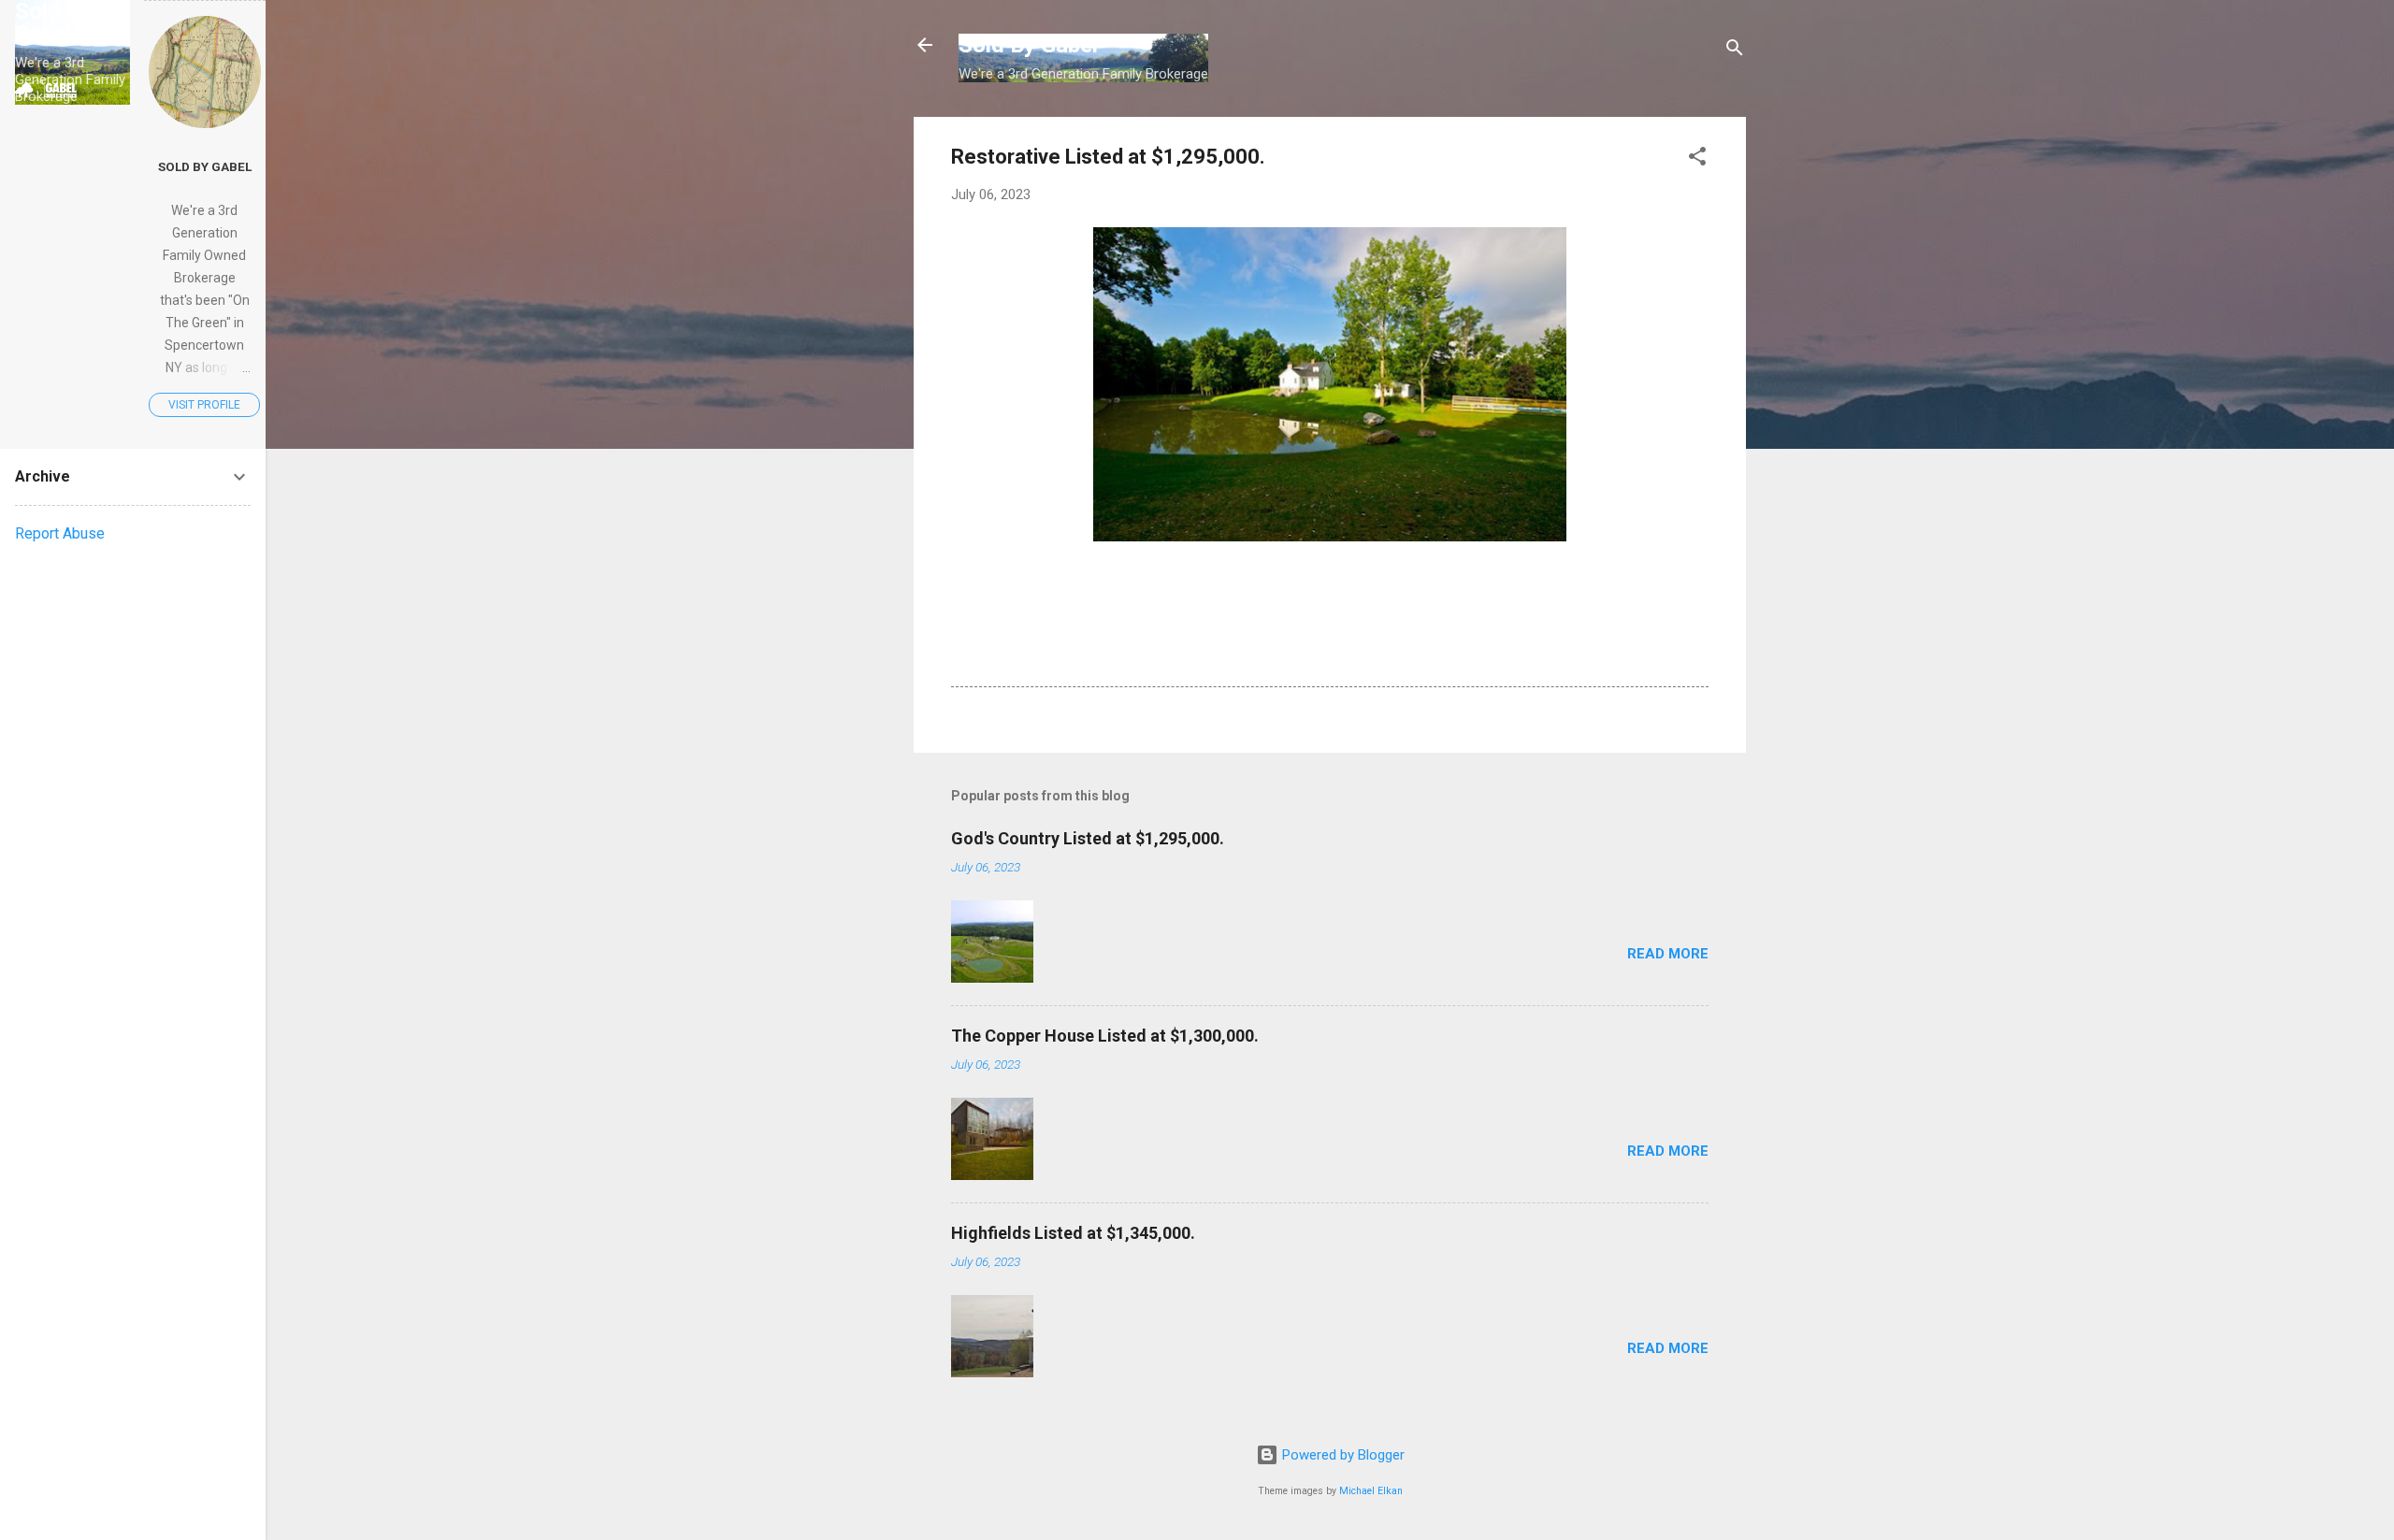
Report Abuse (60, 533)
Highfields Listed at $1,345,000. (1073, 1233)
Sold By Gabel (1028, 45)
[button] (1697, 159)
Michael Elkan (1371, 1491)
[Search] (1735, 51)
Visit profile (204, 405)
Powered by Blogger (1341, 1455)
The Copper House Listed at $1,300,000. (1105, 1036)
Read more (1668, 954)
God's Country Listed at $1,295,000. (1088, 838)
